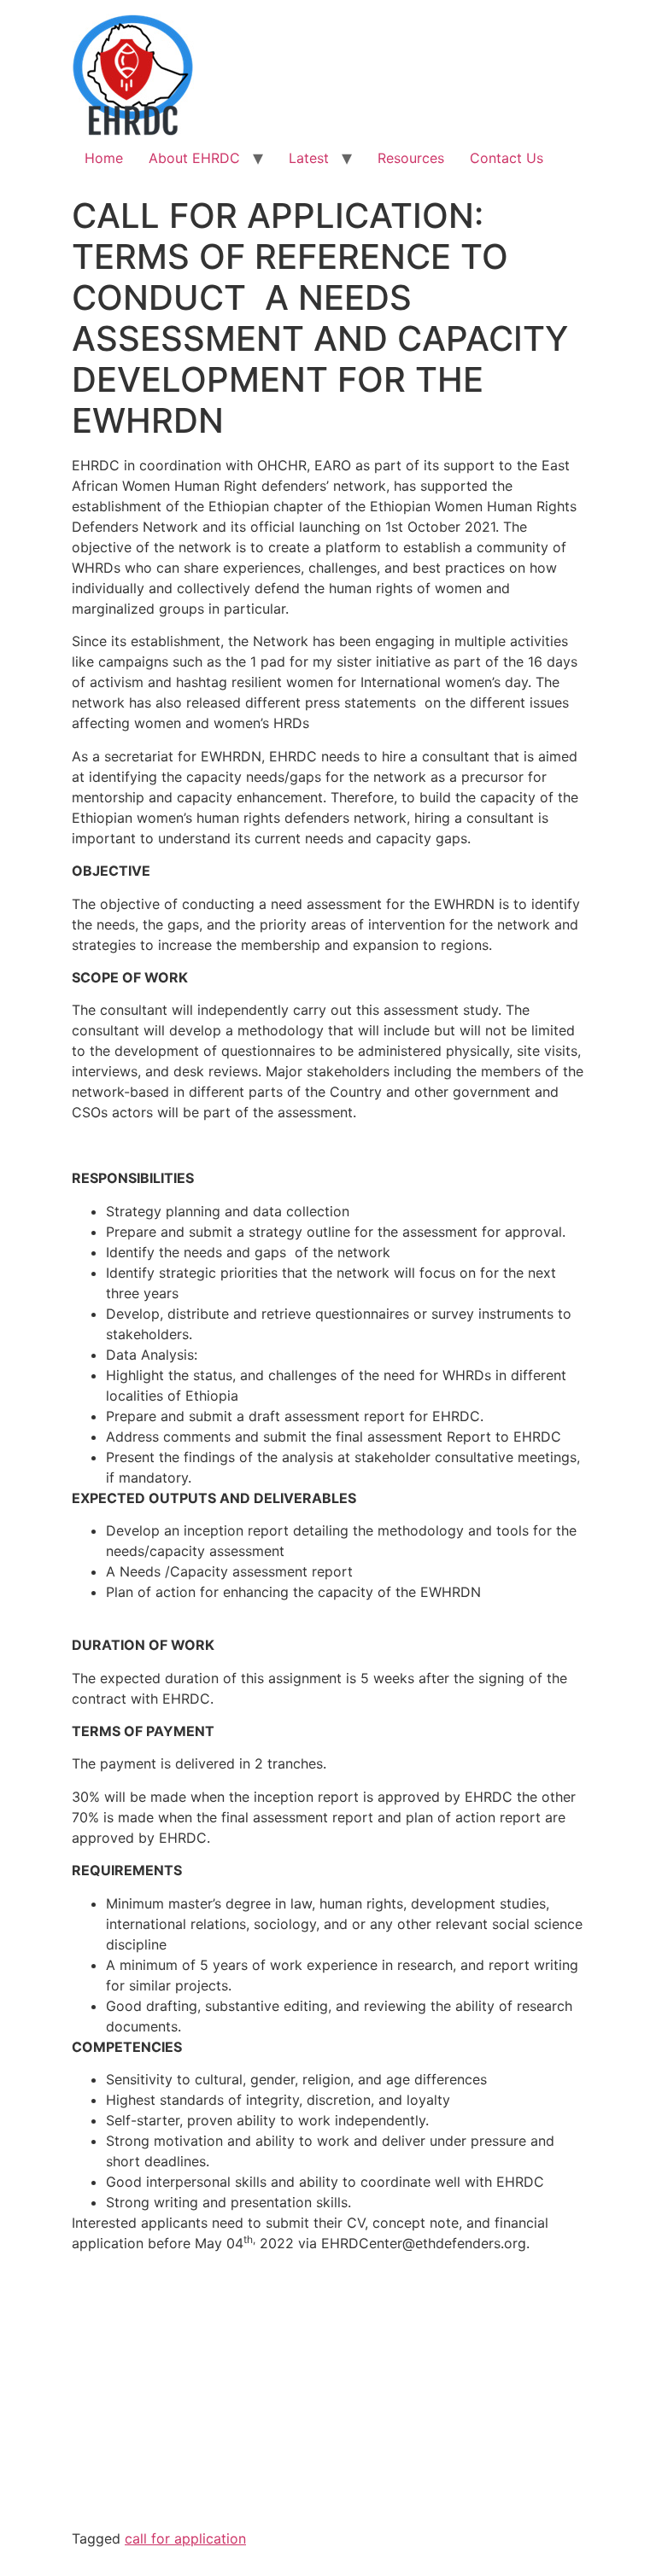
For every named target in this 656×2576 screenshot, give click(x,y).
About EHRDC (194, 158)
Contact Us (507, 158)
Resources (411, 158)
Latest (309, 158)
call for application (185, 2538)
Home (104, 158)
